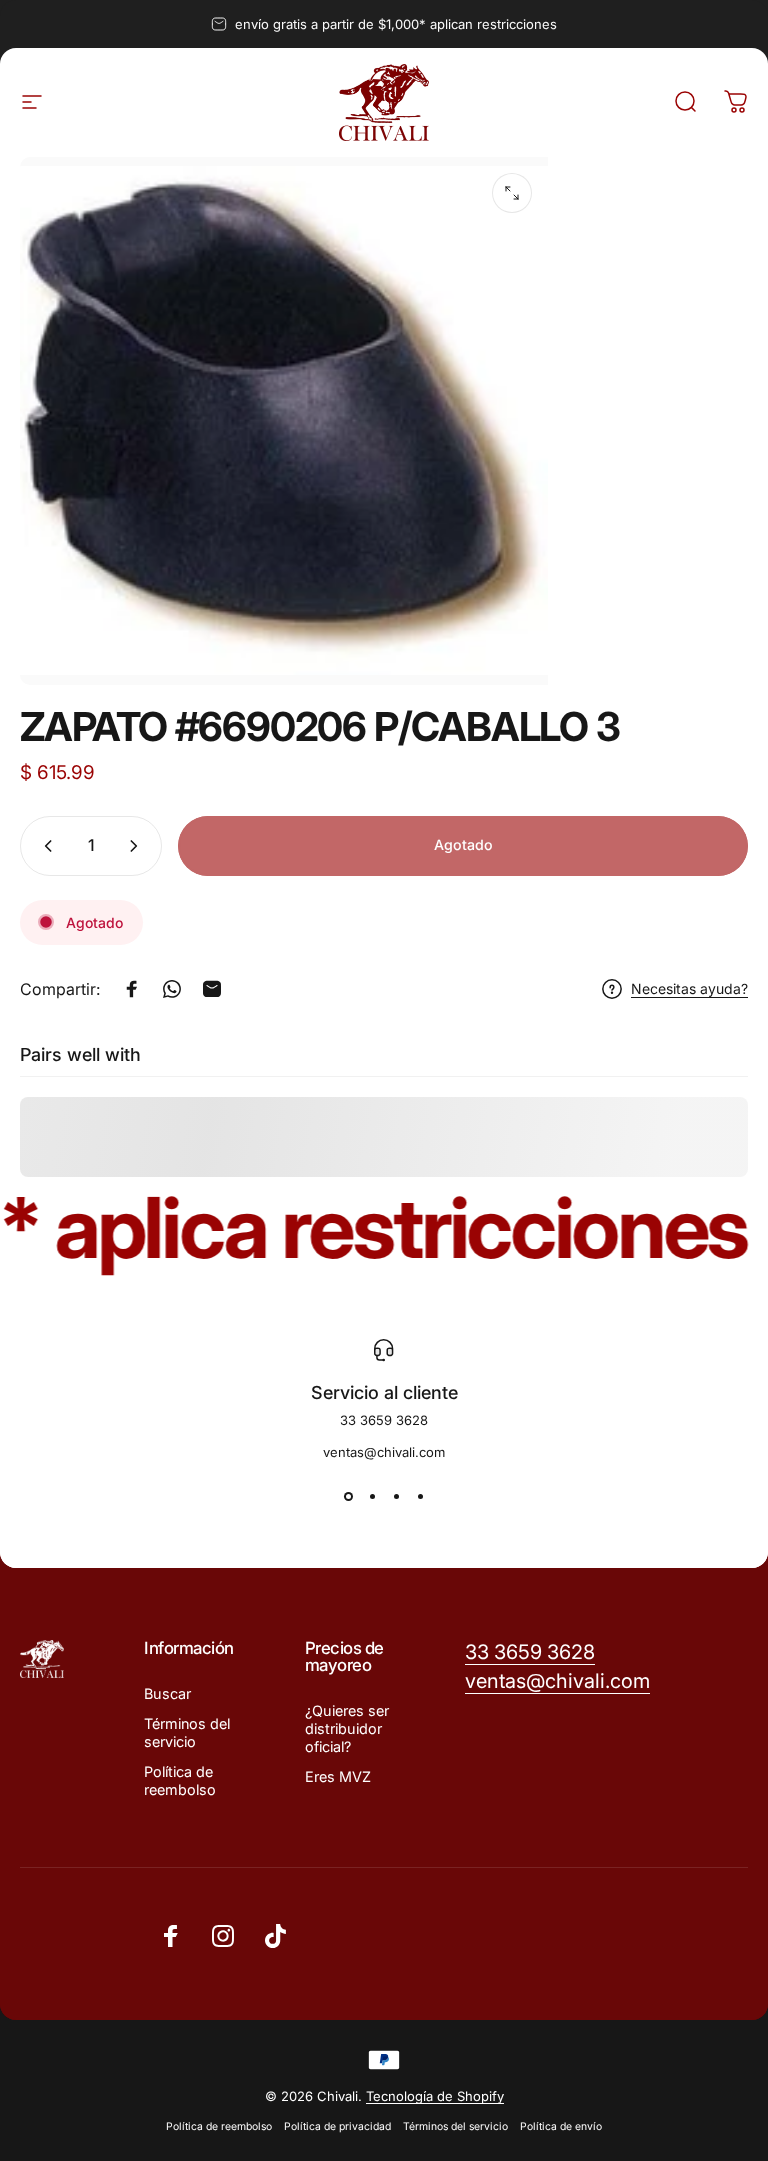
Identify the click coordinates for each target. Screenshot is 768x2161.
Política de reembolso (180, 1780)
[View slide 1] (348, 1496)
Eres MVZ (338, 1776)
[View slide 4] (420, 1496)
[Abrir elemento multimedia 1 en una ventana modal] (512, 193)
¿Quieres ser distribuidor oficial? (347, 1728)
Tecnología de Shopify (435, 2096)
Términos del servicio (187, 1732)
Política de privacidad (337, 2126)
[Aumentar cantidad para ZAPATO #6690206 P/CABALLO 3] (138, 846)
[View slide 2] (372, 1496)
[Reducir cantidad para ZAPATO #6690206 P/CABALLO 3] (44, 846)
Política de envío (561, 2126)
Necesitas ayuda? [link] (689, 988)
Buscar (167, 1693)
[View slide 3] (396, 1496)
